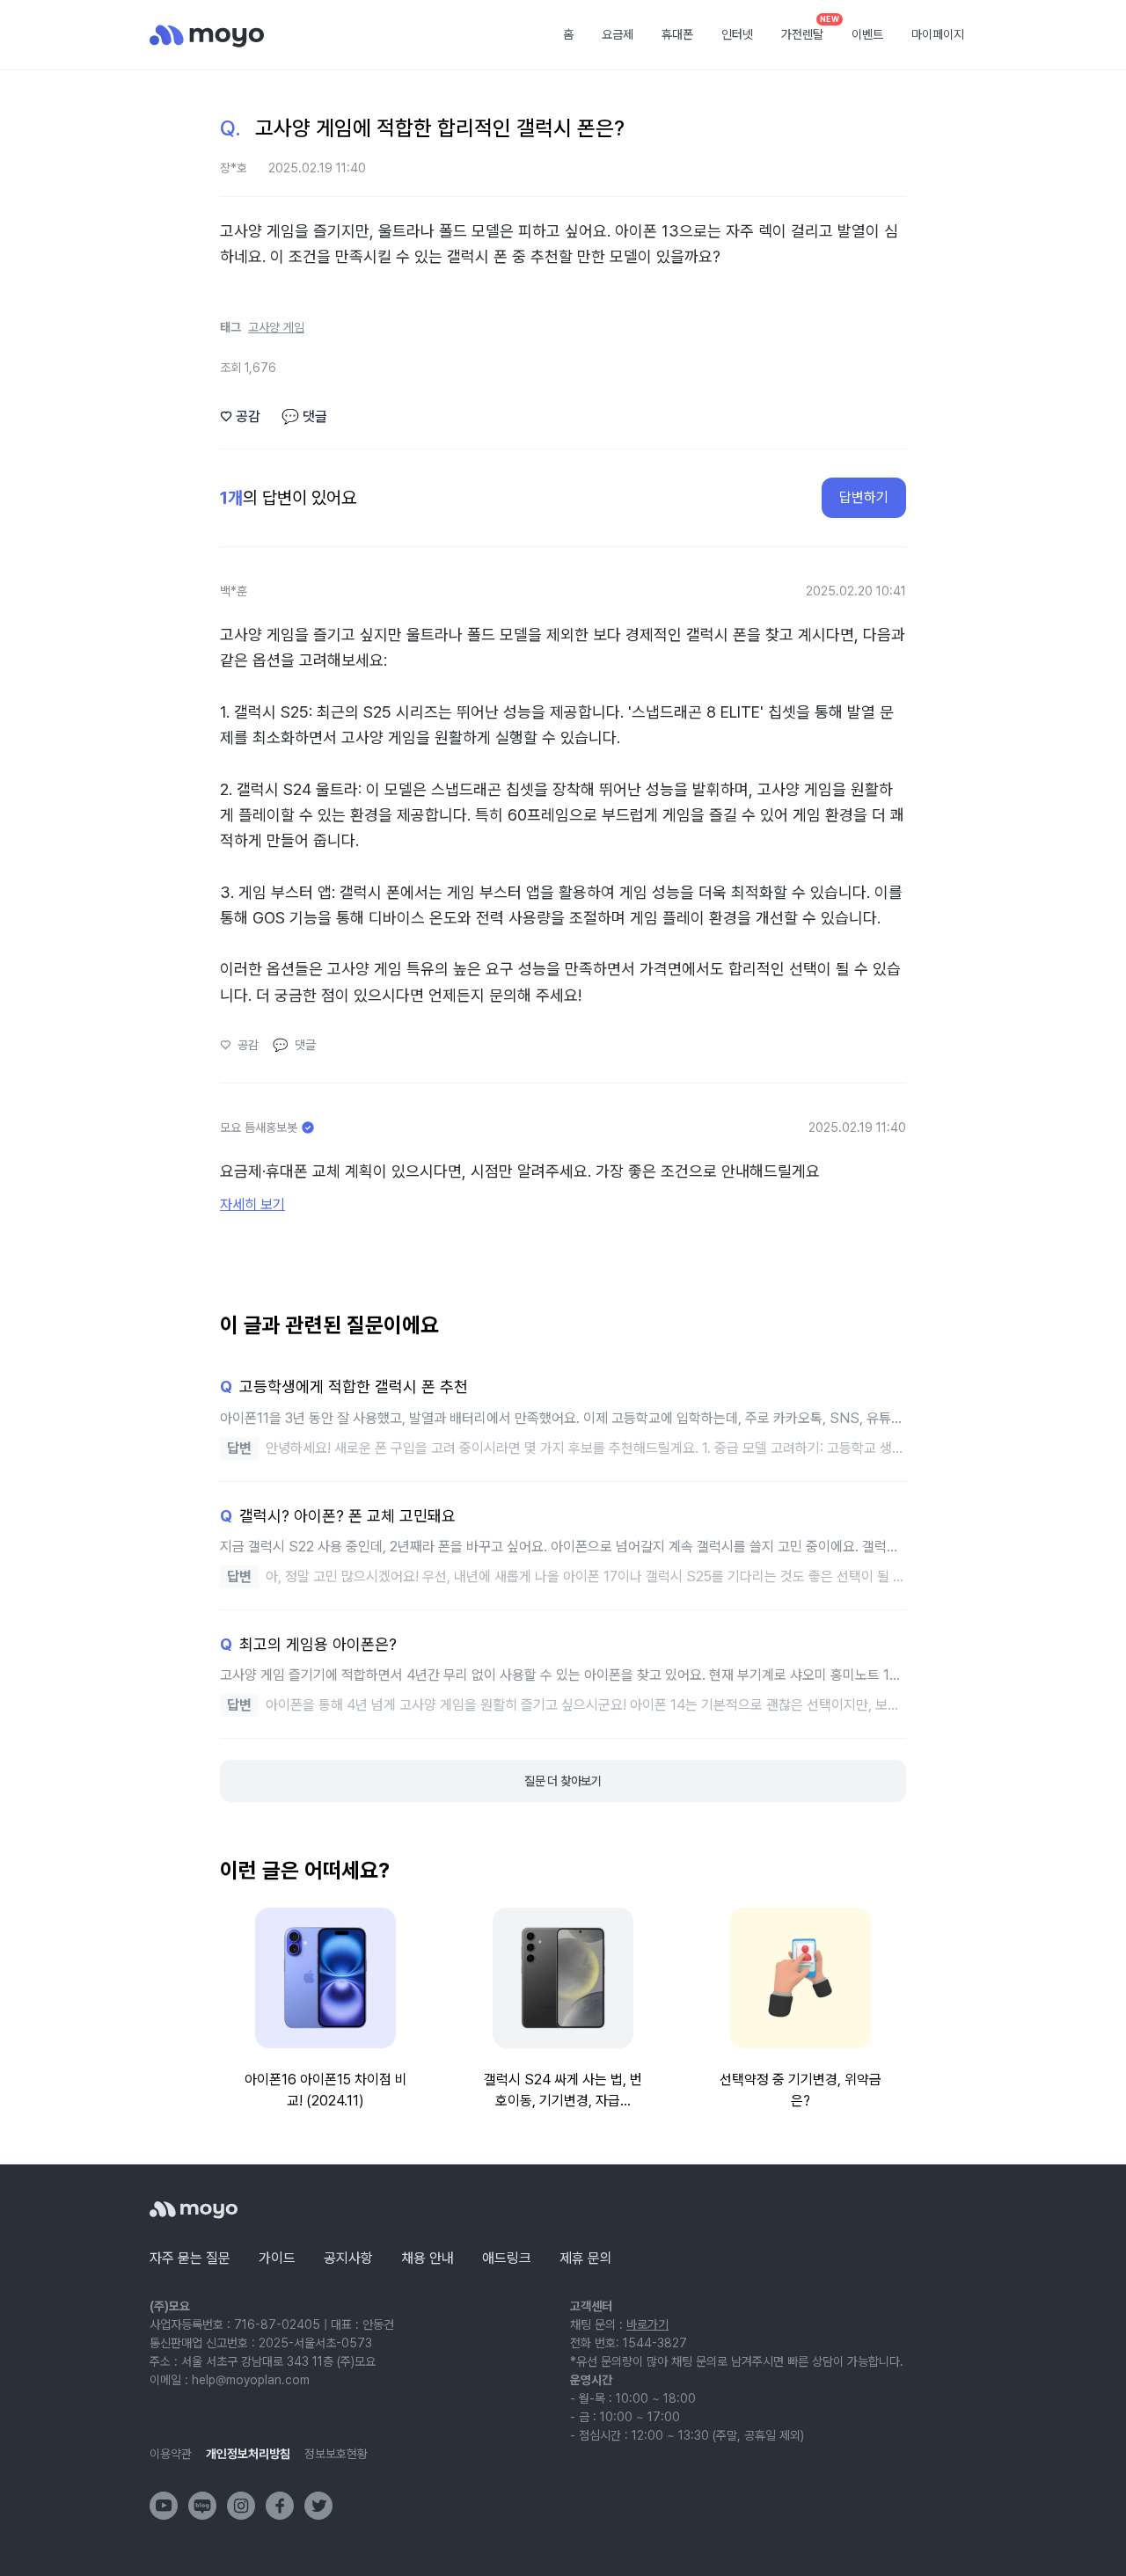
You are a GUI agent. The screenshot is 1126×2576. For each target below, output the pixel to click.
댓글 (304, 416)
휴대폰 (677, 34)
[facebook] (280, 2506)
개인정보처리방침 (248, 2454)
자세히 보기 (252, 1204)
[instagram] (241, 2506)
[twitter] (318, 2506)
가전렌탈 (808, 29)
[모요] (194, 2210)
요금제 (618, 34)
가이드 (277, 2258)
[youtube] (164, 2506)
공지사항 (348, 2258)
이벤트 (867, 34)
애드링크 (507, 2258)
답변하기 (864, 497)
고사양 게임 (276, 327)
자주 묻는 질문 (190, 2258)
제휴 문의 (586, 2258)
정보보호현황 (336, 2454)
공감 (240, 416)
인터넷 (737, 34)
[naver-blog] (202, 2506)
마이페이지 (938, 34)
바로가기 (647, 2324)
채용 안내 (428, 2258)
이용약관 (171, 2454)
